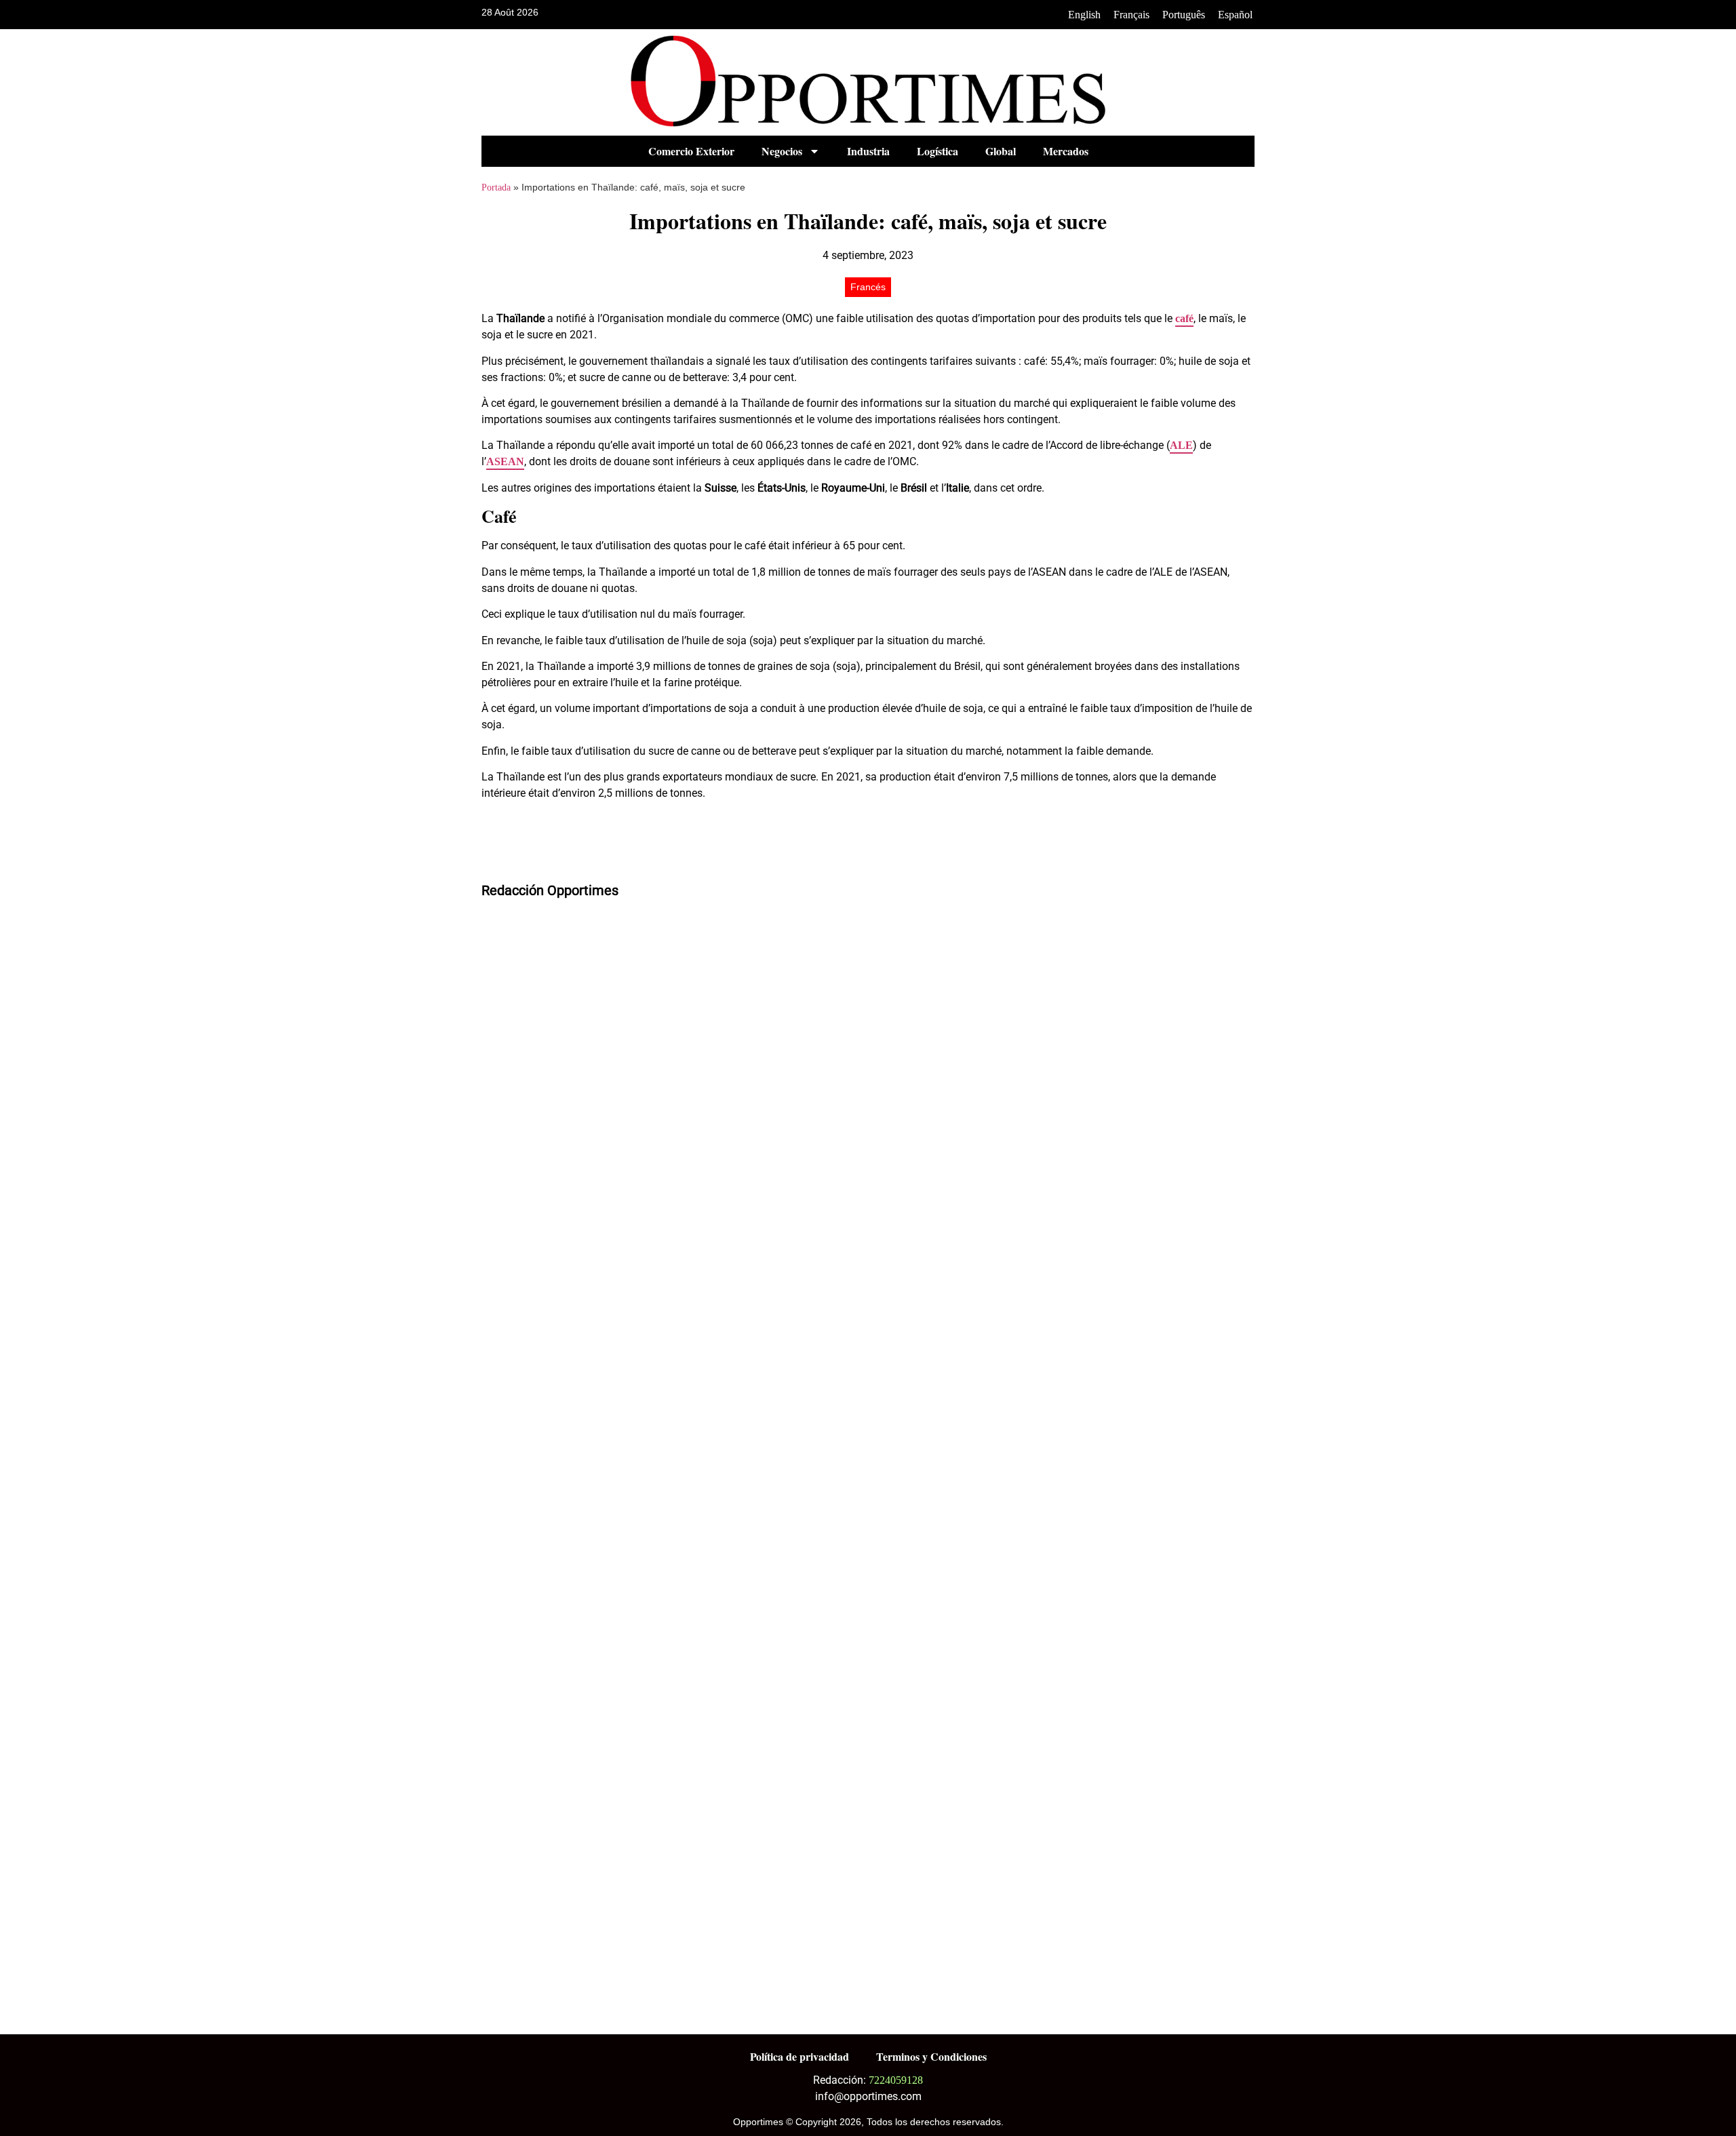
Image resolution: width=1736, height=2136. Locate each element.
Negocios (782, 151)
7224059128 (896, 2080)
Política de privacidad (800, 2056)
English (1084, 15)
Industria (868, 151)
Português (1184, 15)
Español (1235, 15)
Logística (938, 151)
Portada (496, 187)
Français (1131, 15)
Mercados (1066, 151)
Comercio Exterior (691, 151)
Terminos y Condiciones (931, 2056)
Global (1001, 151)
